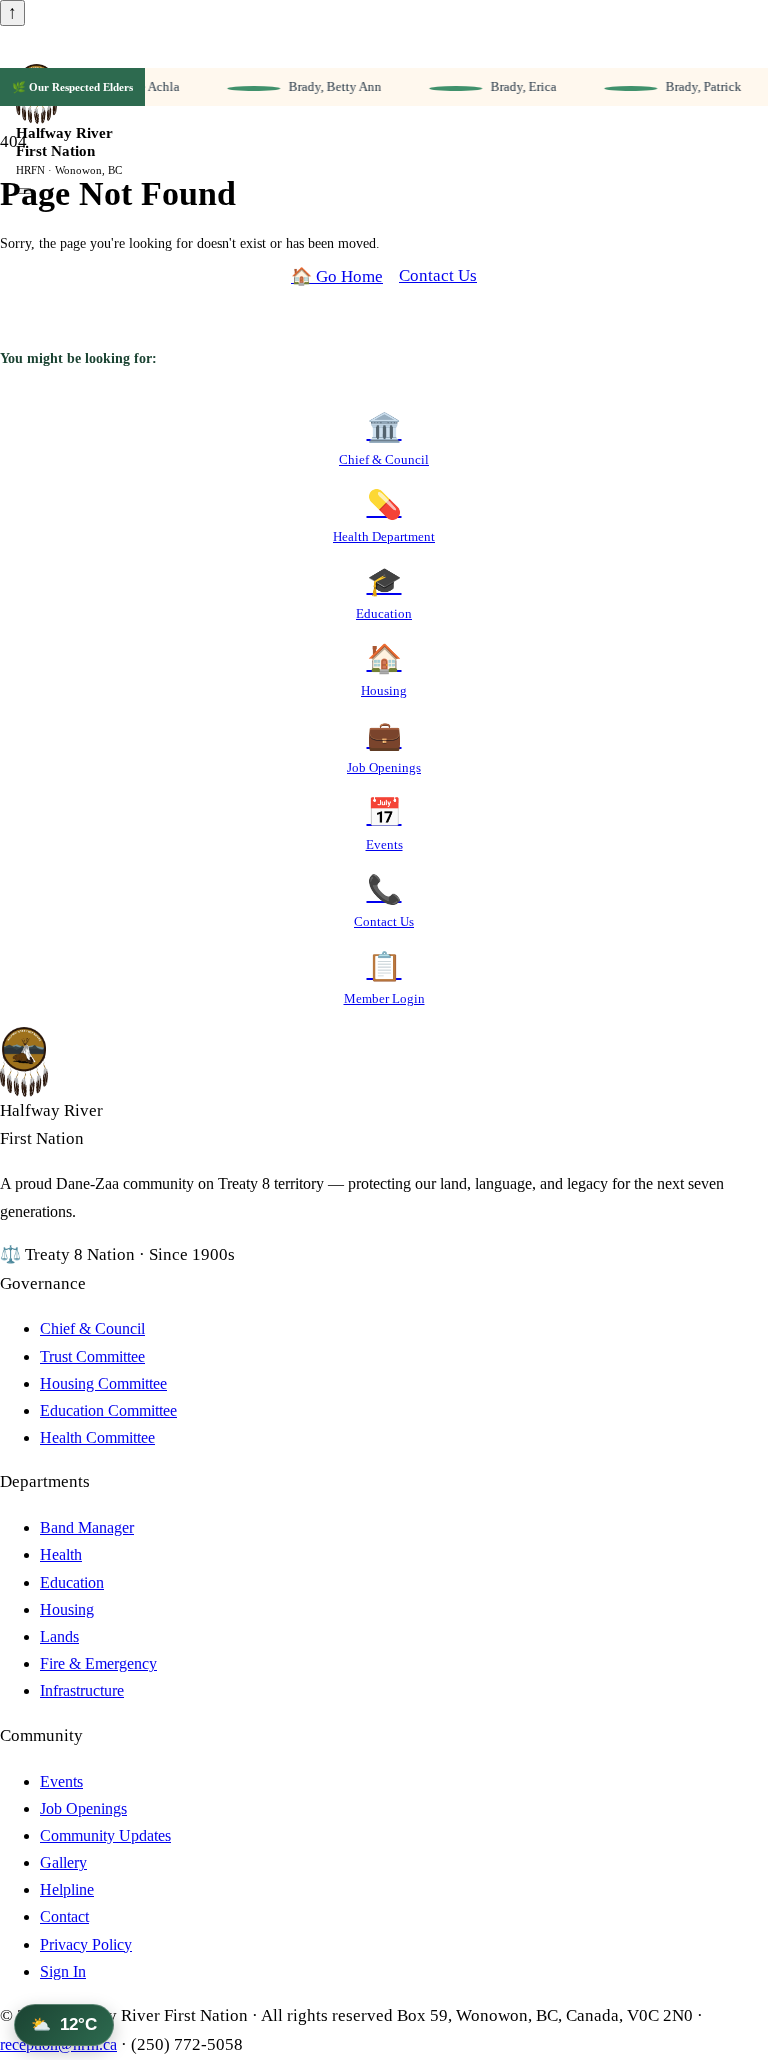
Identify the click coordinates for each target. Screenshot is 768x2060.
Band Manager (87, 1527)
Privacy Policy (86, 1944)
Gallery (63, 1862)
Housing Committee (103, 1383)
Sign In (63, 1971)
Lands (59, 1636)
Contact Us (438, 275)
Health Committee (97, 1437)
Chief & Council (92, 1328)
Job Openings (83, 1808)
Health (61, 1554)
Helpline (67, 1889)
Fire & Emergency (98, 1663)
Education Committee (108, 1410)
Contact (64, 1916)
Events (61, 1781)
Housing (67, 1609)
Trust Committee (92, 1356)
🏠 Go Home (337, 276)
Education (72, 1582)
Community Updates (105, 1835)
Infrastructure (82, 1690)
